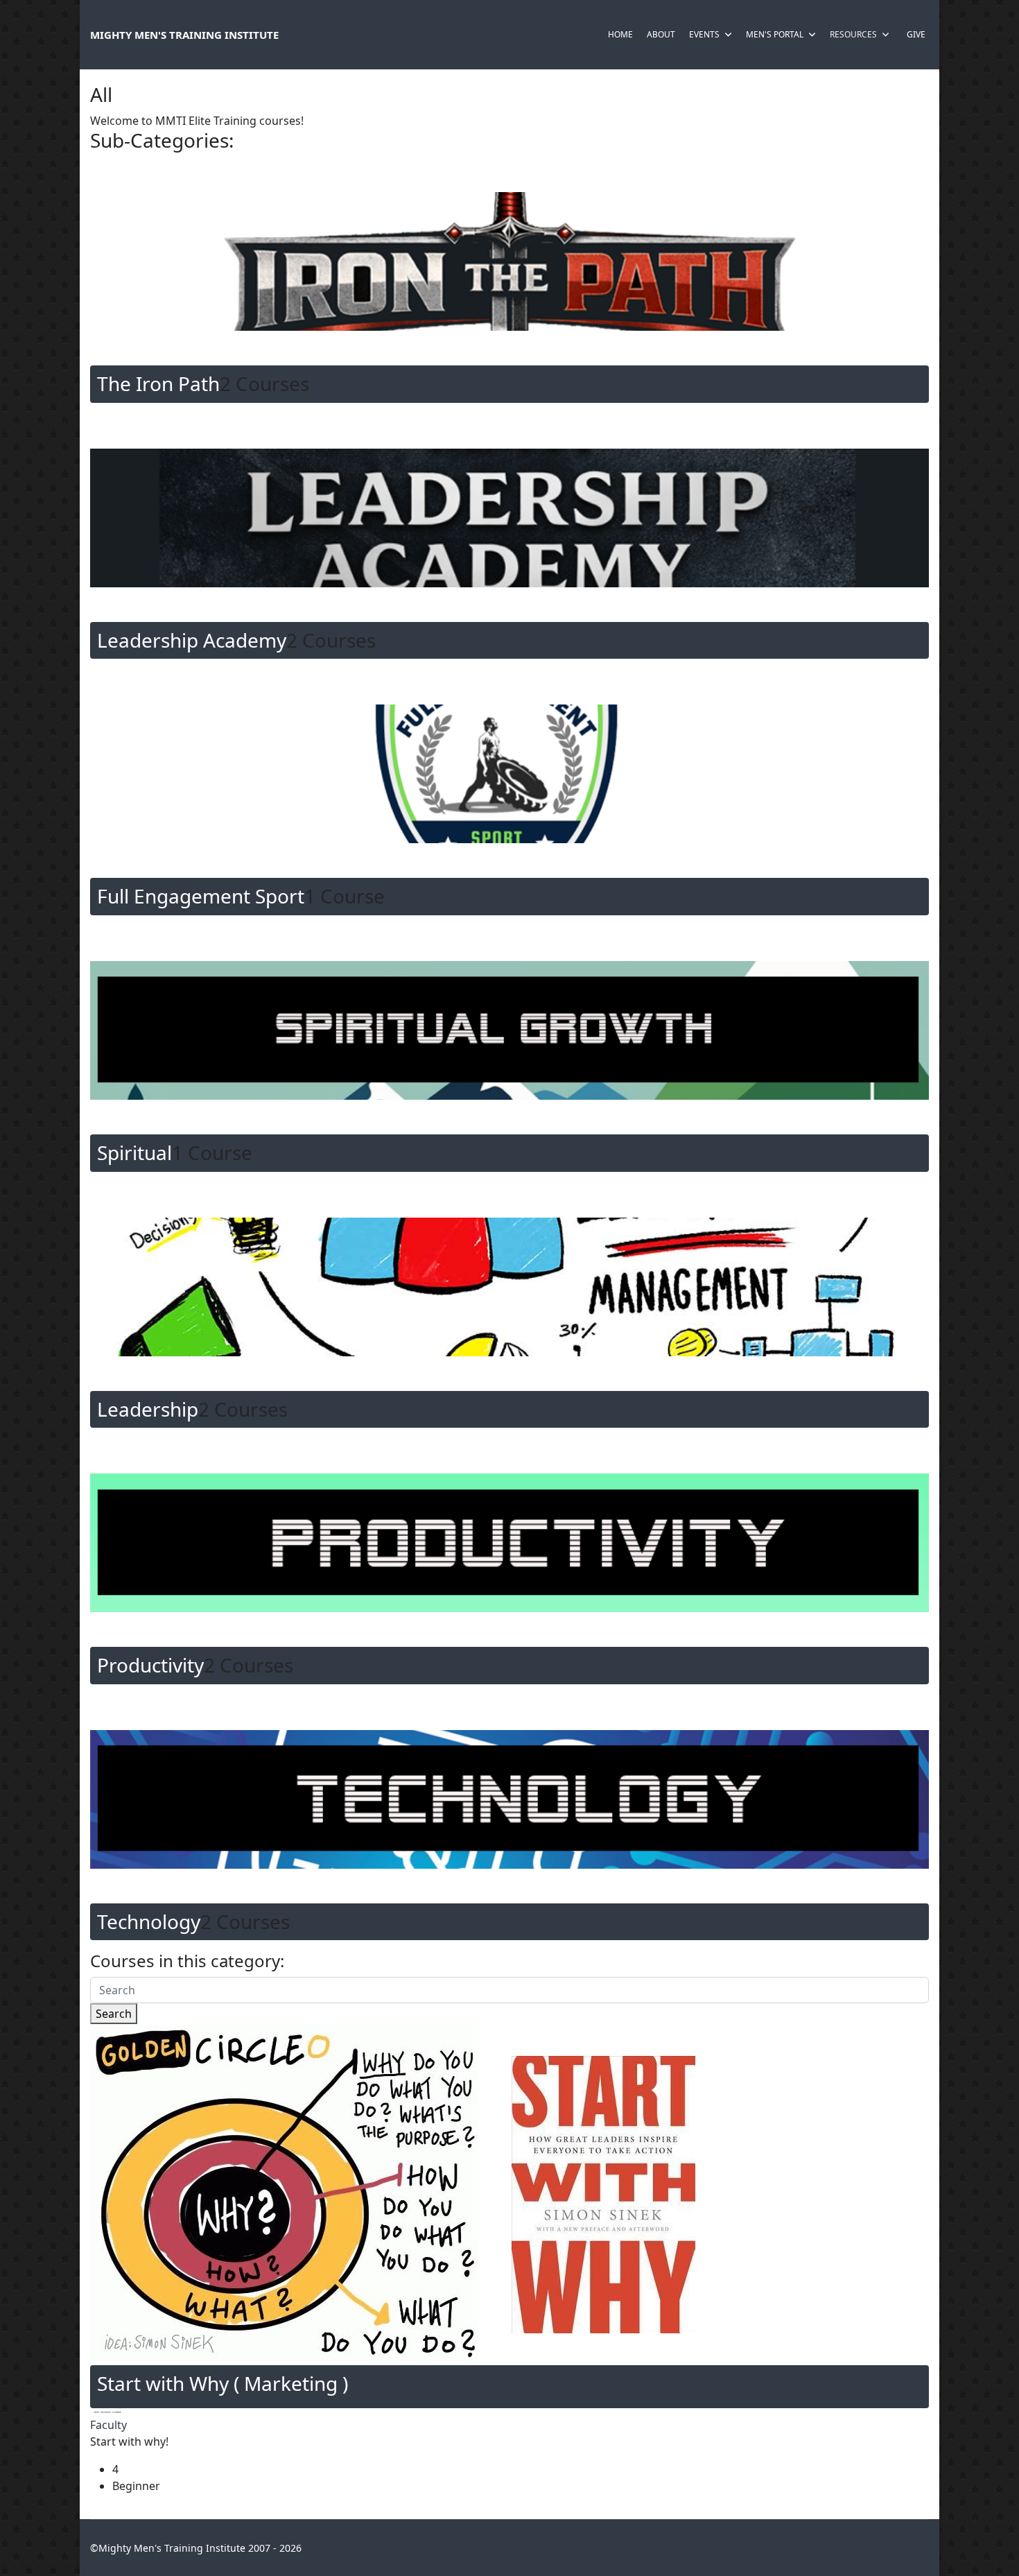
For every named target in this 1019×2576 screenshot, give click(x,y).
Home (620, 34)
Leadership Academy (192, 640)
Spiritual (134, 1152)
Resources (853, 34)
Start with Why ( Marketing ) (223, 2383)
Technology (149, 1921)
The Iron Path (158, 383)
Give (916, 34)
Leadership (148, 1409)
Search (114, 2014)
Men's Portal (775, 34)
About (661, 34)
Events (704, 34)
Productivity (150, 1665)
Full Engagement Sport (201, 896)
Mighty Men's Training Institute (184, 35)
